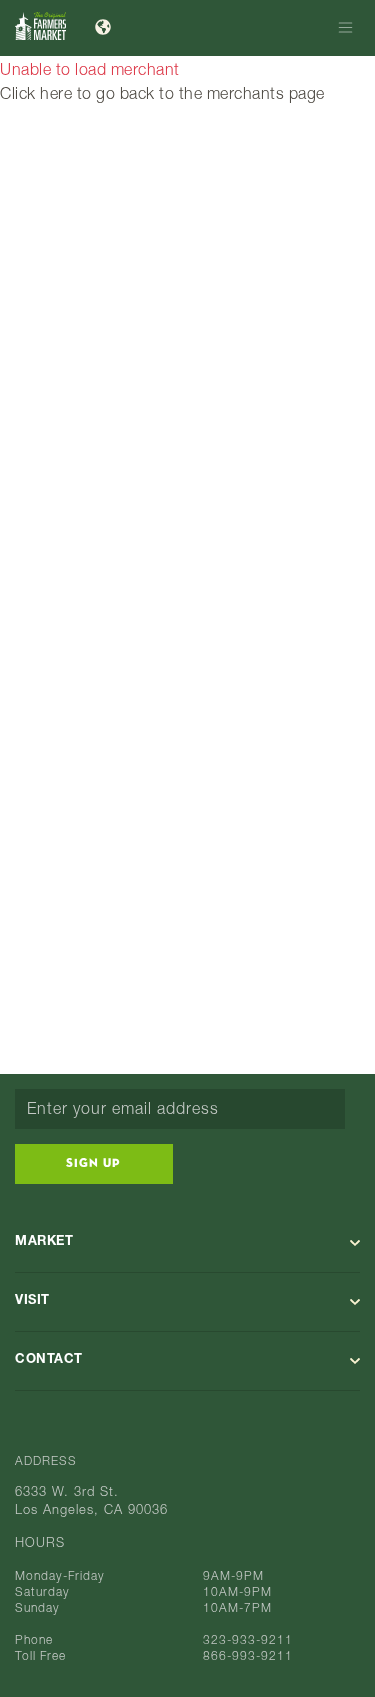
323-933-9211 (248, 1641)
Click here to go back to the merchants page (162, 96)
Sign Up (93, 1164)
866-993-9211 (248, 1657)
